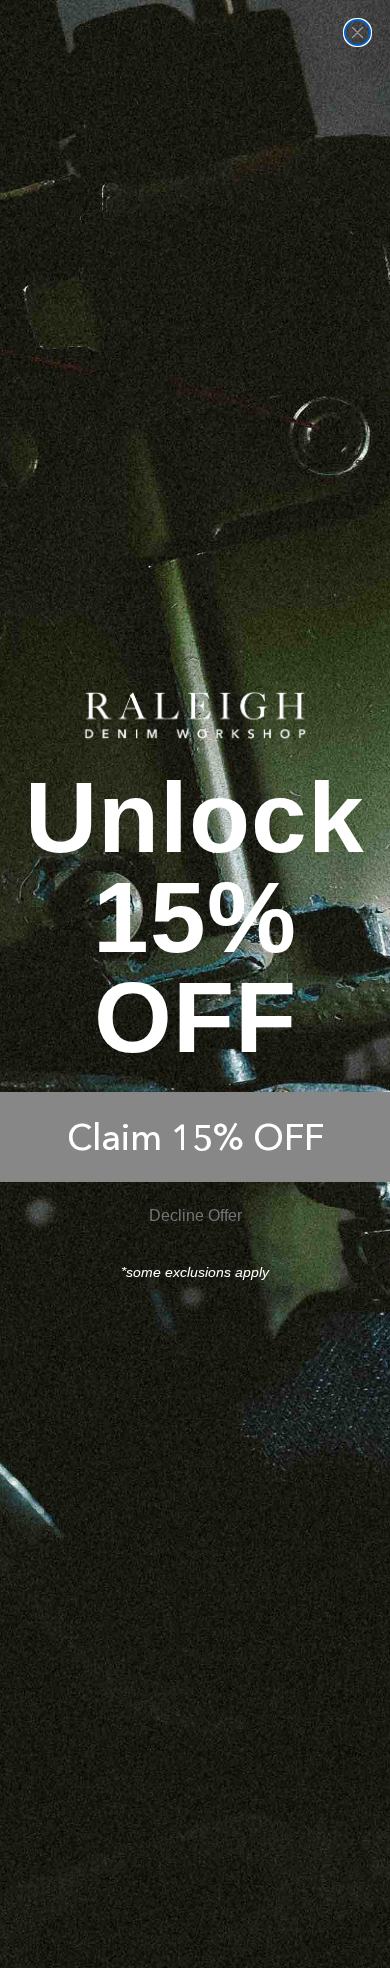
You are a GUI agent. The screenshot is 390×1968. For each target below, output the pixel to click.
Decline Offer (195, 1215)
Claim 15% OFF (195, 1137)
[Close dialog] (357, 32)
